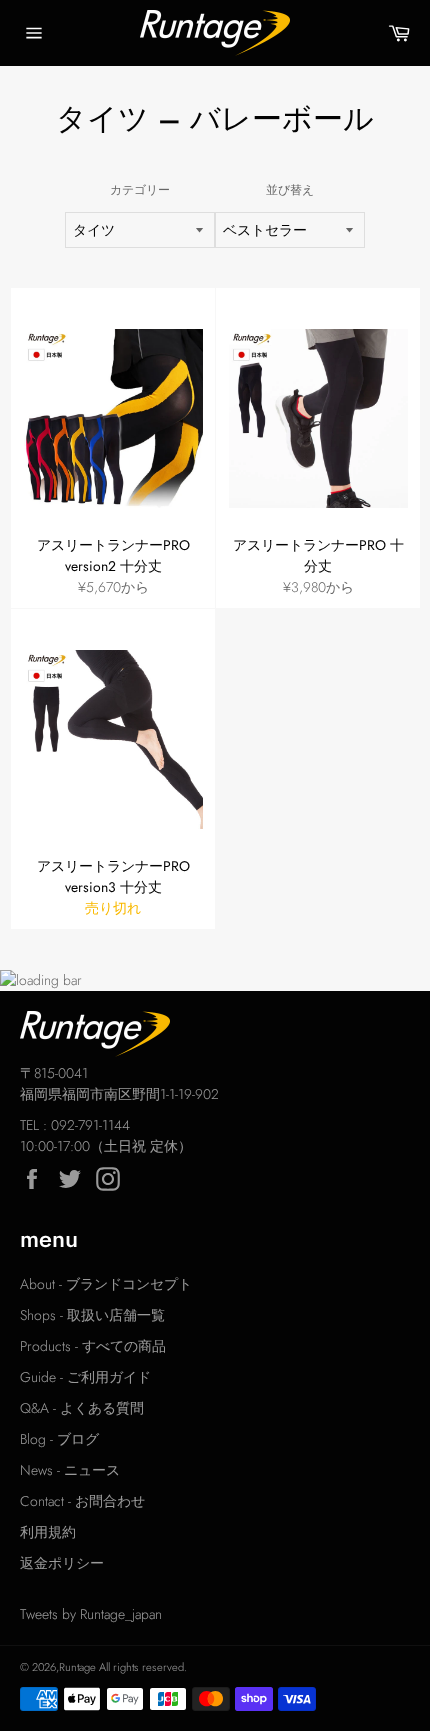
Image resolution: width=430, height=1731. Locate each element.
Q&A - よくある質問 (82, 1408)
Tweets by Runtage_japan (91, 1614)
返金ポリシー (62, 1563)
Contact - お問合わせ (82, 1501)
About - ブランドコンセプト (106, 1284)
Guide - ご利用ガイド (85, 1377)
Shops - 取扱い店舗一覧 (92, 1315)
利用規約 (48, 1532)
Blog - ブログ (59, 1439)
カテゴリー (140, 189)
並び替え (290, 189)
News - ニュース (70, 1470)
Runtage (77, 1667)
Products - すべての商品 (93, 1346)
